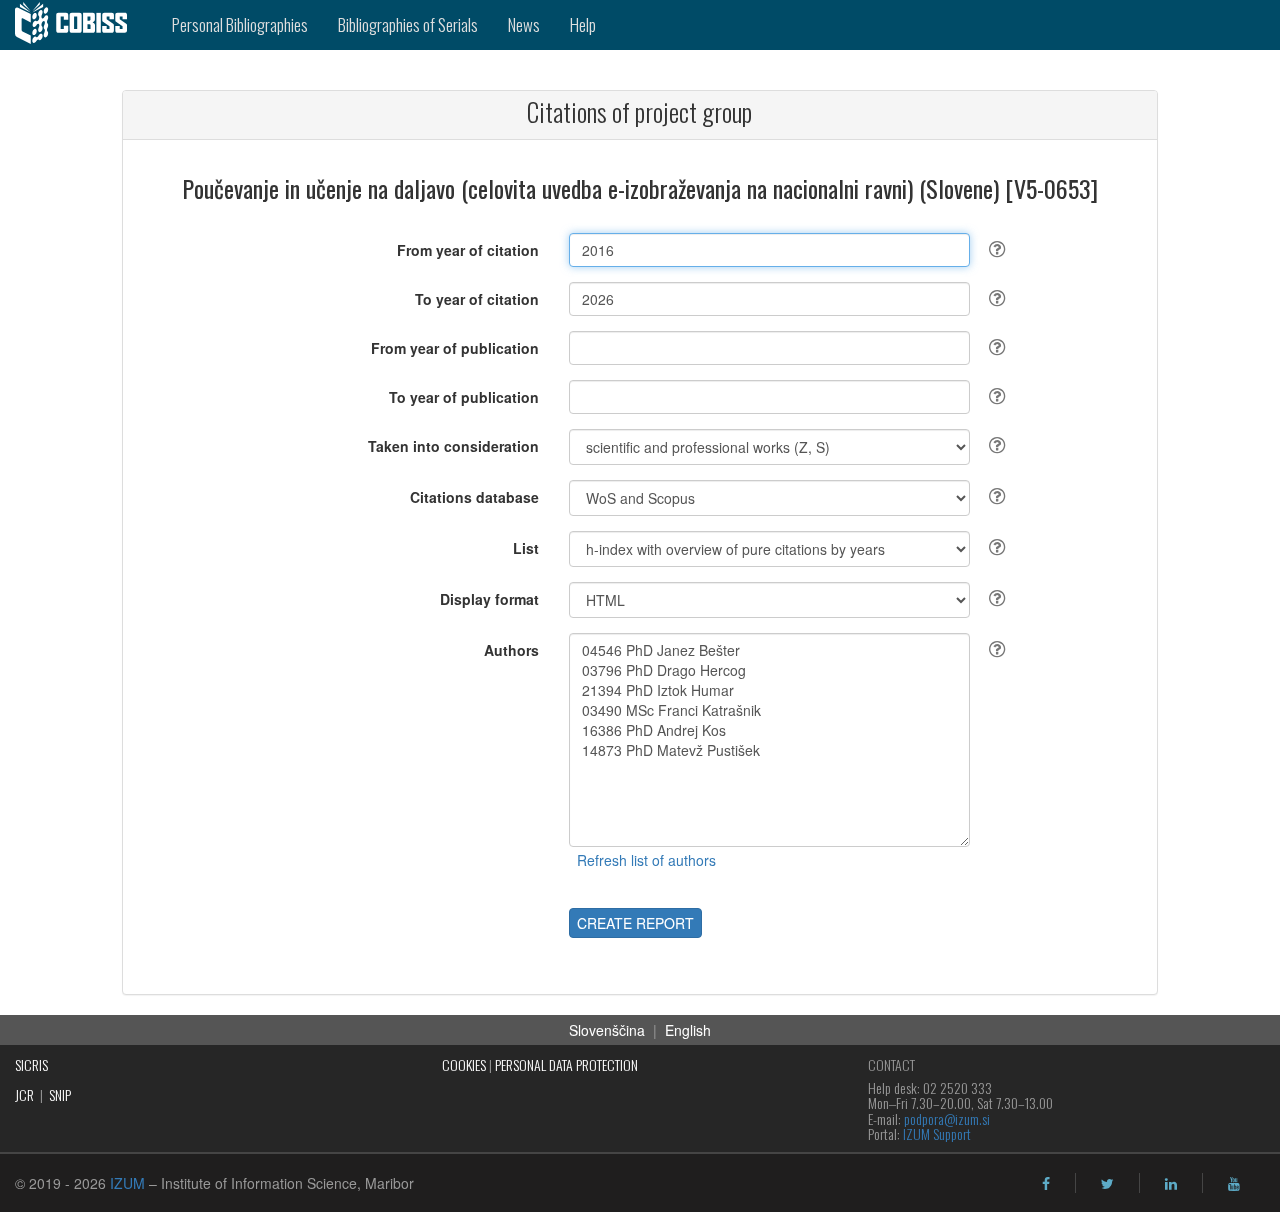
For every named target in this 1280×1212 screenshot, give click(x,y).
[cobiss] (78, 25)
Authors (511, 650)
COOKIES (464, 1064)
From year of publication (455, 348)
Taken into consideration (453, 446)
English (688, 1030)
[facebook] (1046, 1184)
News (524, 24)
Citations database (474, 497)
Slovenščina (607, 1030)
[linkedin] (1171, 1184)
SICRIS (31, 1064)
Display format (489, 599)
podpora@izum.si (947, 1118)
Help (583, 24)
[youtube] (1234, 1184)
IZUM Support (937, 1133)
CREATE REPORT (635, 923)
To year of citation (477, 299)
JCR (24, 1094)
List (526, 548)
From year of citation (468, 250)
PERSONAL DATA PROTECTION (566, 1064)
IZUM (127, 1183)
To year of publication (464, 397)
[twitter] (1107, 1184)
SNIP (60, 1094)
